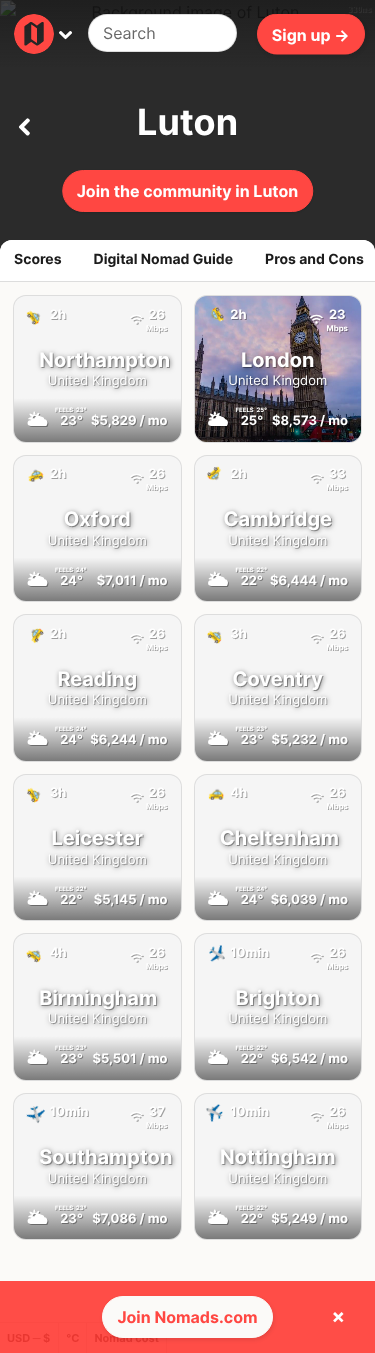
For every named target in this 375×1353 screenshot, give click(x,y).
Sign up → (311, 34)
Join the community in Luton (188, 191)
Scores (38, 259)
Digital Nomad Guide (164, 259)
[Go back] (24, 123)
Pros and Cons (314, 259)
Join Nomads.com (187, 1317)
